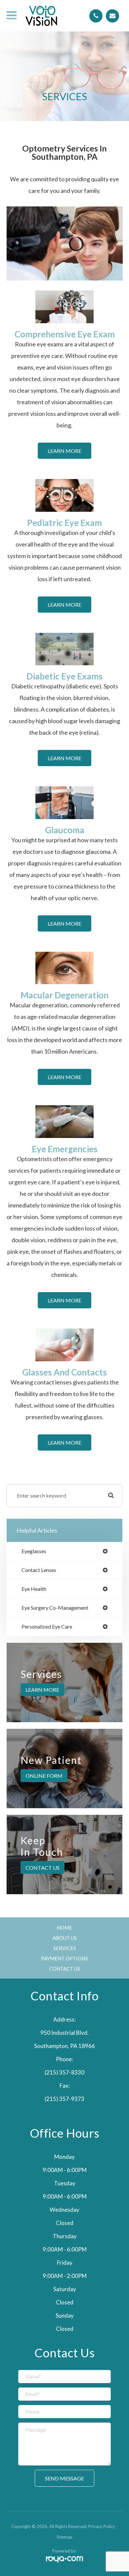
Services (65, 1948)
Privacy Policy (102, 2526)
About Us (65, 1938)
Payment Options (64, 1958)
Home (64, 1928)
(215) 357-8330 (64, 2072)
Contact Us (43, 1867)
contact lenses (39, 1570)
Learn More (64, 451)
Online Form (44, 1776)
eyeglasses (34, 1551)
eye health (34, 1589)
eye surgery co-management (55, 1608)
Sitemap (64, 2537)
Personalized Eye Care (47, 1627)
